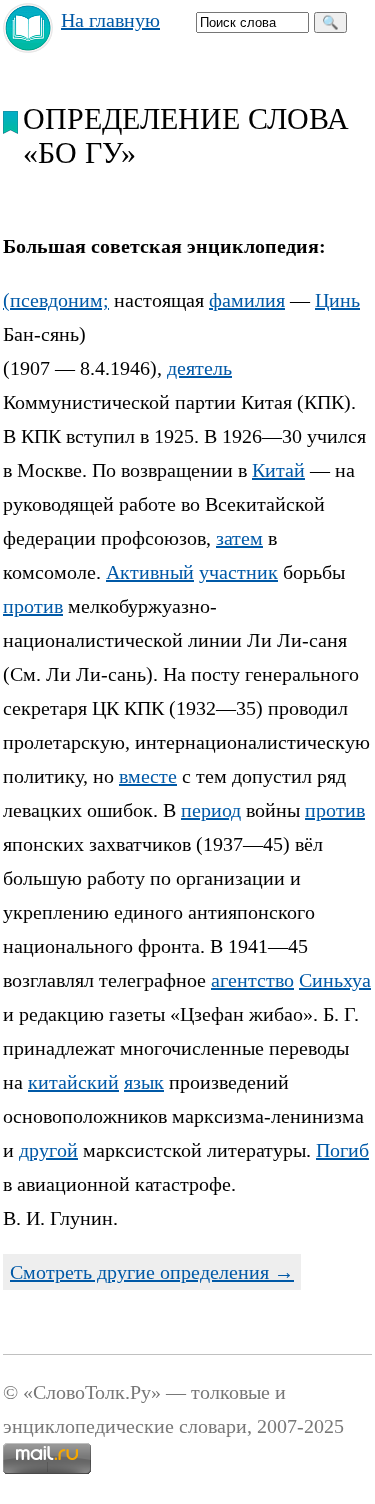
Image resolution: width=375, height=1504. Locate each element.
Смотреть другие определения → (152, 1272)
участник (238, 572)
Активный (150, 572)
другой (48, 1150)
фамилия (247, 300)
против (33, 606)
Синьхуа (335, 980)
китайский (73, 1082)
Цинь (337, 300)
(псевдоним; (56, 300)
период (211, 810)
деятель (199, 368)
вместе (148, 776)
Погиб (342, 1150)
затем (239, 538)
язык (144, 1082)
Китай (278, 470)
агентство (252, 980)
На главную (110, 20)
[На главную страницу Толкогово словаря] (28, 46)
